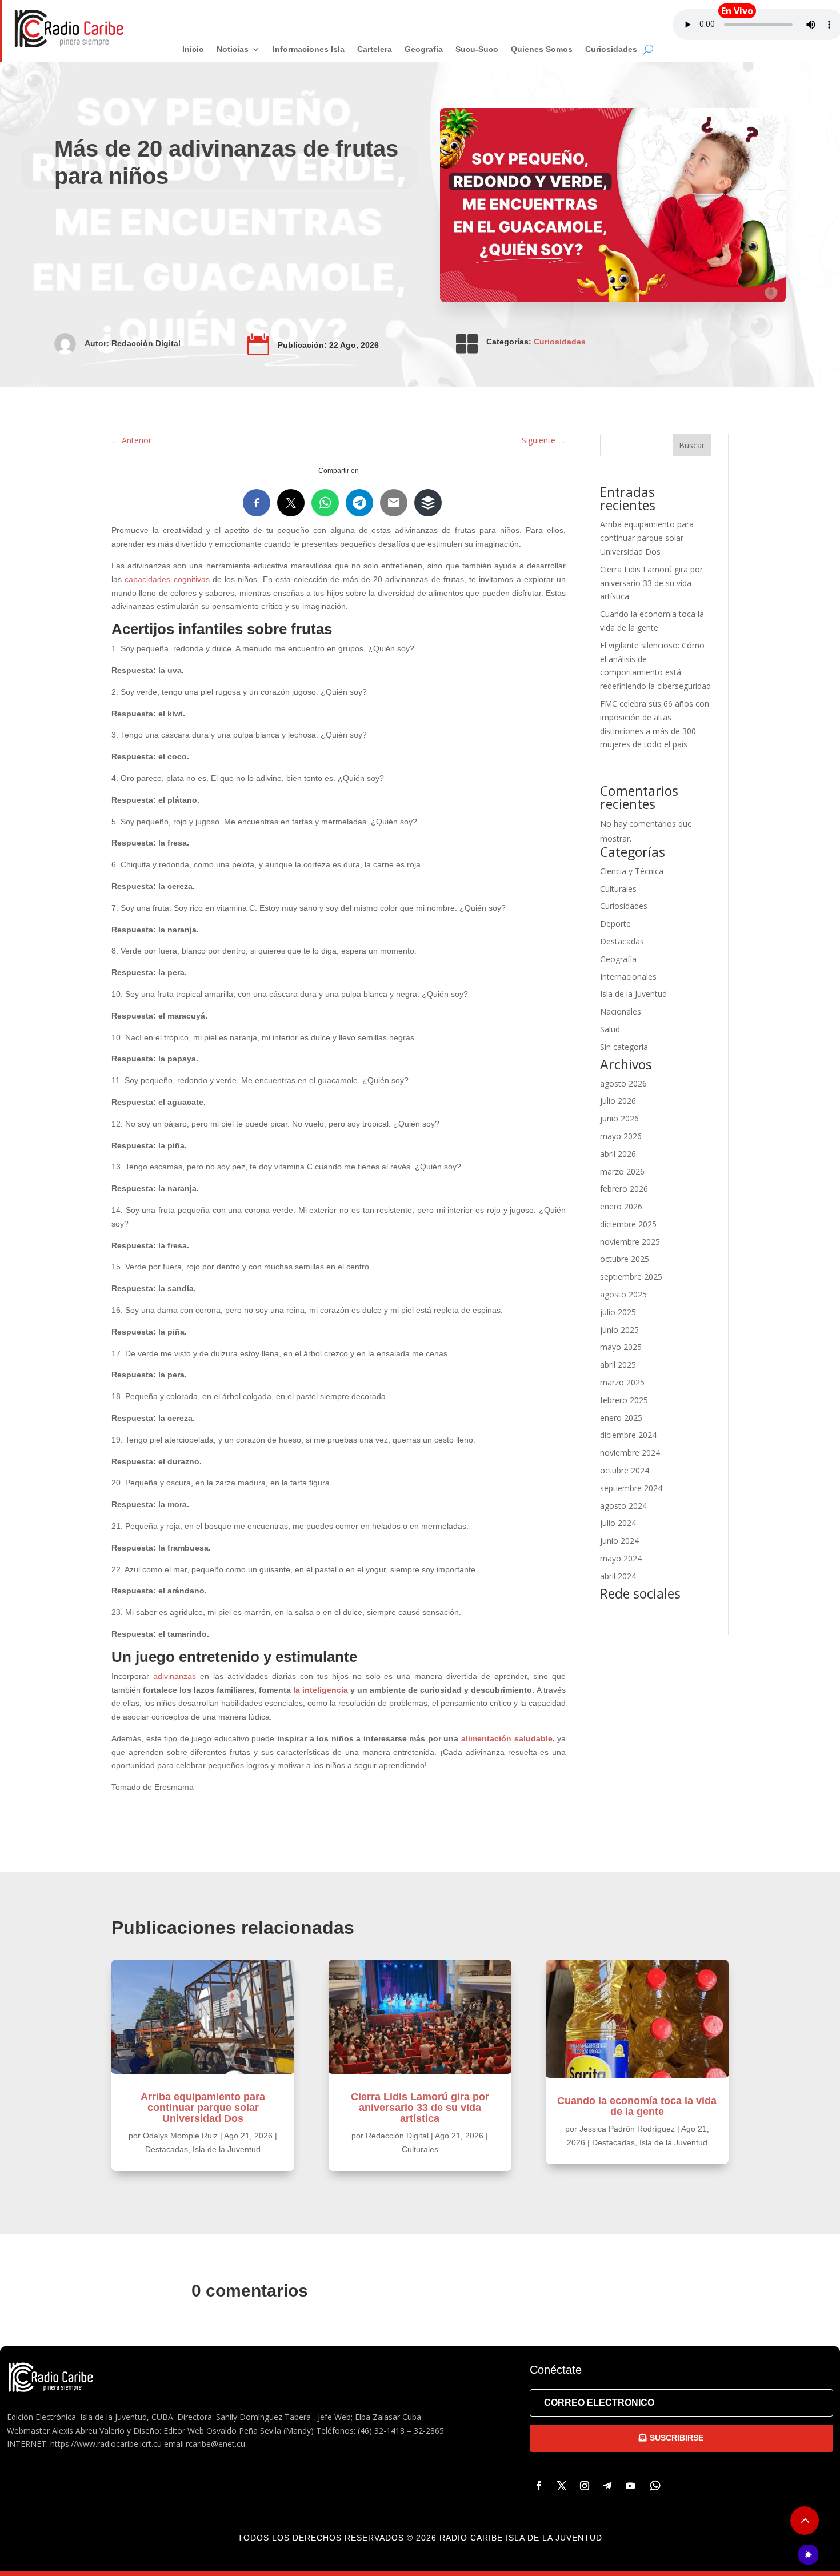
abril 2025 (618, 1365)
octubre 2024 (625, 1470)
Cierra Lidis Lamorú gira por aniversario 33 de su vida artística (651, 583)
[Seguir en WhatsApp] (655, 2486)
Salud (610, 1029)
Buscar (692, 445)
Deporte (615, 924)
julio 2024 (618, 1523)
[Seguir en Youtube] (630, 2486)
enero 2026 (621, 1206)
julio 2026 (618, 1101)
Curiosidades (560, 342)
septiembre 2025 (631, 1277)
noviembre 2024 (630, 1453)
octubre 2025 (625, 1259)
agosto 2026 (623, 1083)
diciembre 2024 (628, 1435)
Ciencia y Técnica (632, 871)
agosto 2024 (623, 1506)
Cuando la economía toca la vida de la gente (637, 2106)
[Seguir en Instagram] (585, 2486)
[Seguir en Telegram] (607, 2486)
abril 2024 (618, 1576)
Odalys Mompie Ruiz (180, 2136)
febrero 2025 (624, 1400)
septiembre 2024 (631, 1488)
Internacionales (628, 977)
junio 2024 (619, 1541)
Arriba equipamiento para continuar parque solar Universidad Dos (647, 538)
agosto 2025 (623, 1294)
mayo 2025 (621, 1347)
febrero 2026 (624, 1189)
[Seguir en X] (562, 2486)
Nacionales (621, 1011)
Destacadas (622, 941)
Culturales (618, 889)
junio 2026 (619, 1118)
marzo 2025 (622, 1382)
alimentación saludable (507, 1738)
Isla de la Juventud (633, 994)
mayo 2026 (621, 1136)
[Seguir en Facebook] (539, 2486)
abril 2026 (618, 1154)
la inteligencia (321, 1690)
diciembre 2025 (628, 1224)
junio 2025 (619, 1330)
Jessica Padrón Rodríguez (627, 2129)
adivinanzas (175, 1676)
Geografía (618, 959)
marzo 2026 (622, 1171)
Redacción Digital (146, 343)
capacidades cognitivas (167, 579)
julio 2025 (618, 1312)
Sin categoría (624, 1047)
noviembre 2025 (630, 1242)
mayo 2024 (621, 1558)
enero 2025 (621, 1418)
